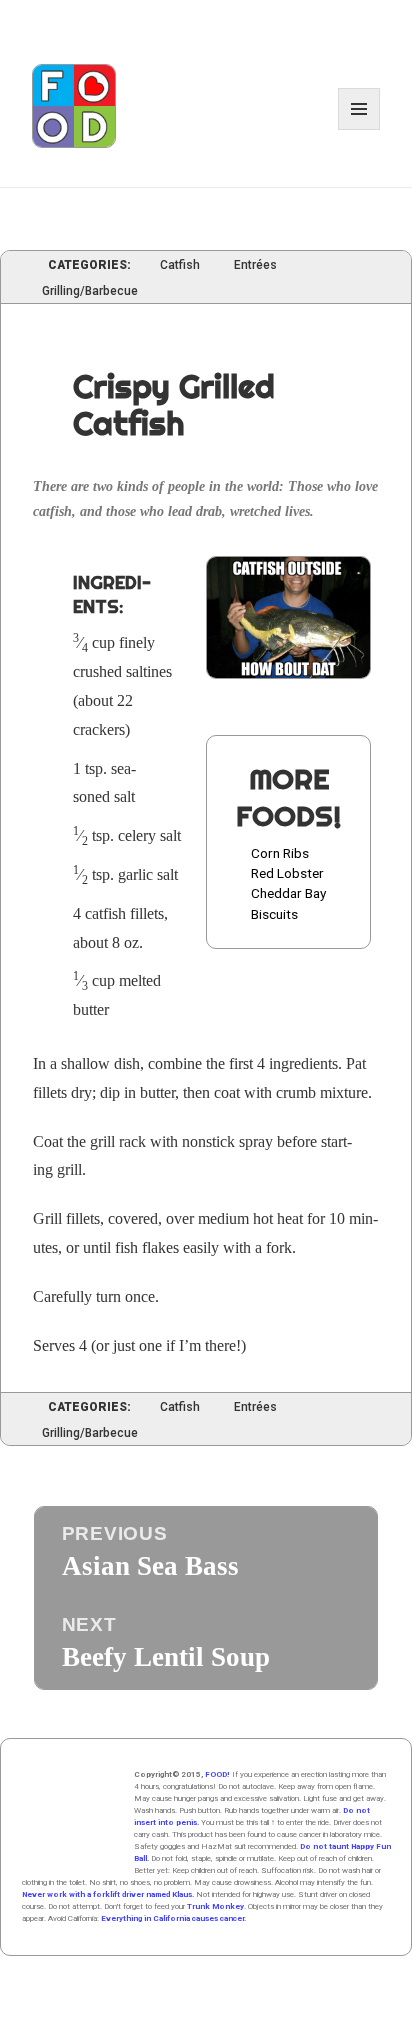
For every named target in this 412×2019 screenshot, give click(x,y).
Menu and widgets (359, 129)
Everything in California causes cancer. (173, 1918)
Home (72, 1819)
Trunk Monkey (215, 1906)
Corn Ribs (280, 853)
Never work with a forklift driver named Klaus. (108, 1894)
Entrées (255, 265)
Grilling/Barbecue (90, 291)
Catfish (180, 265)
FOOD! (217, 1774)
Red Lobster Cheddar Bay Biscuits (288, 893)
